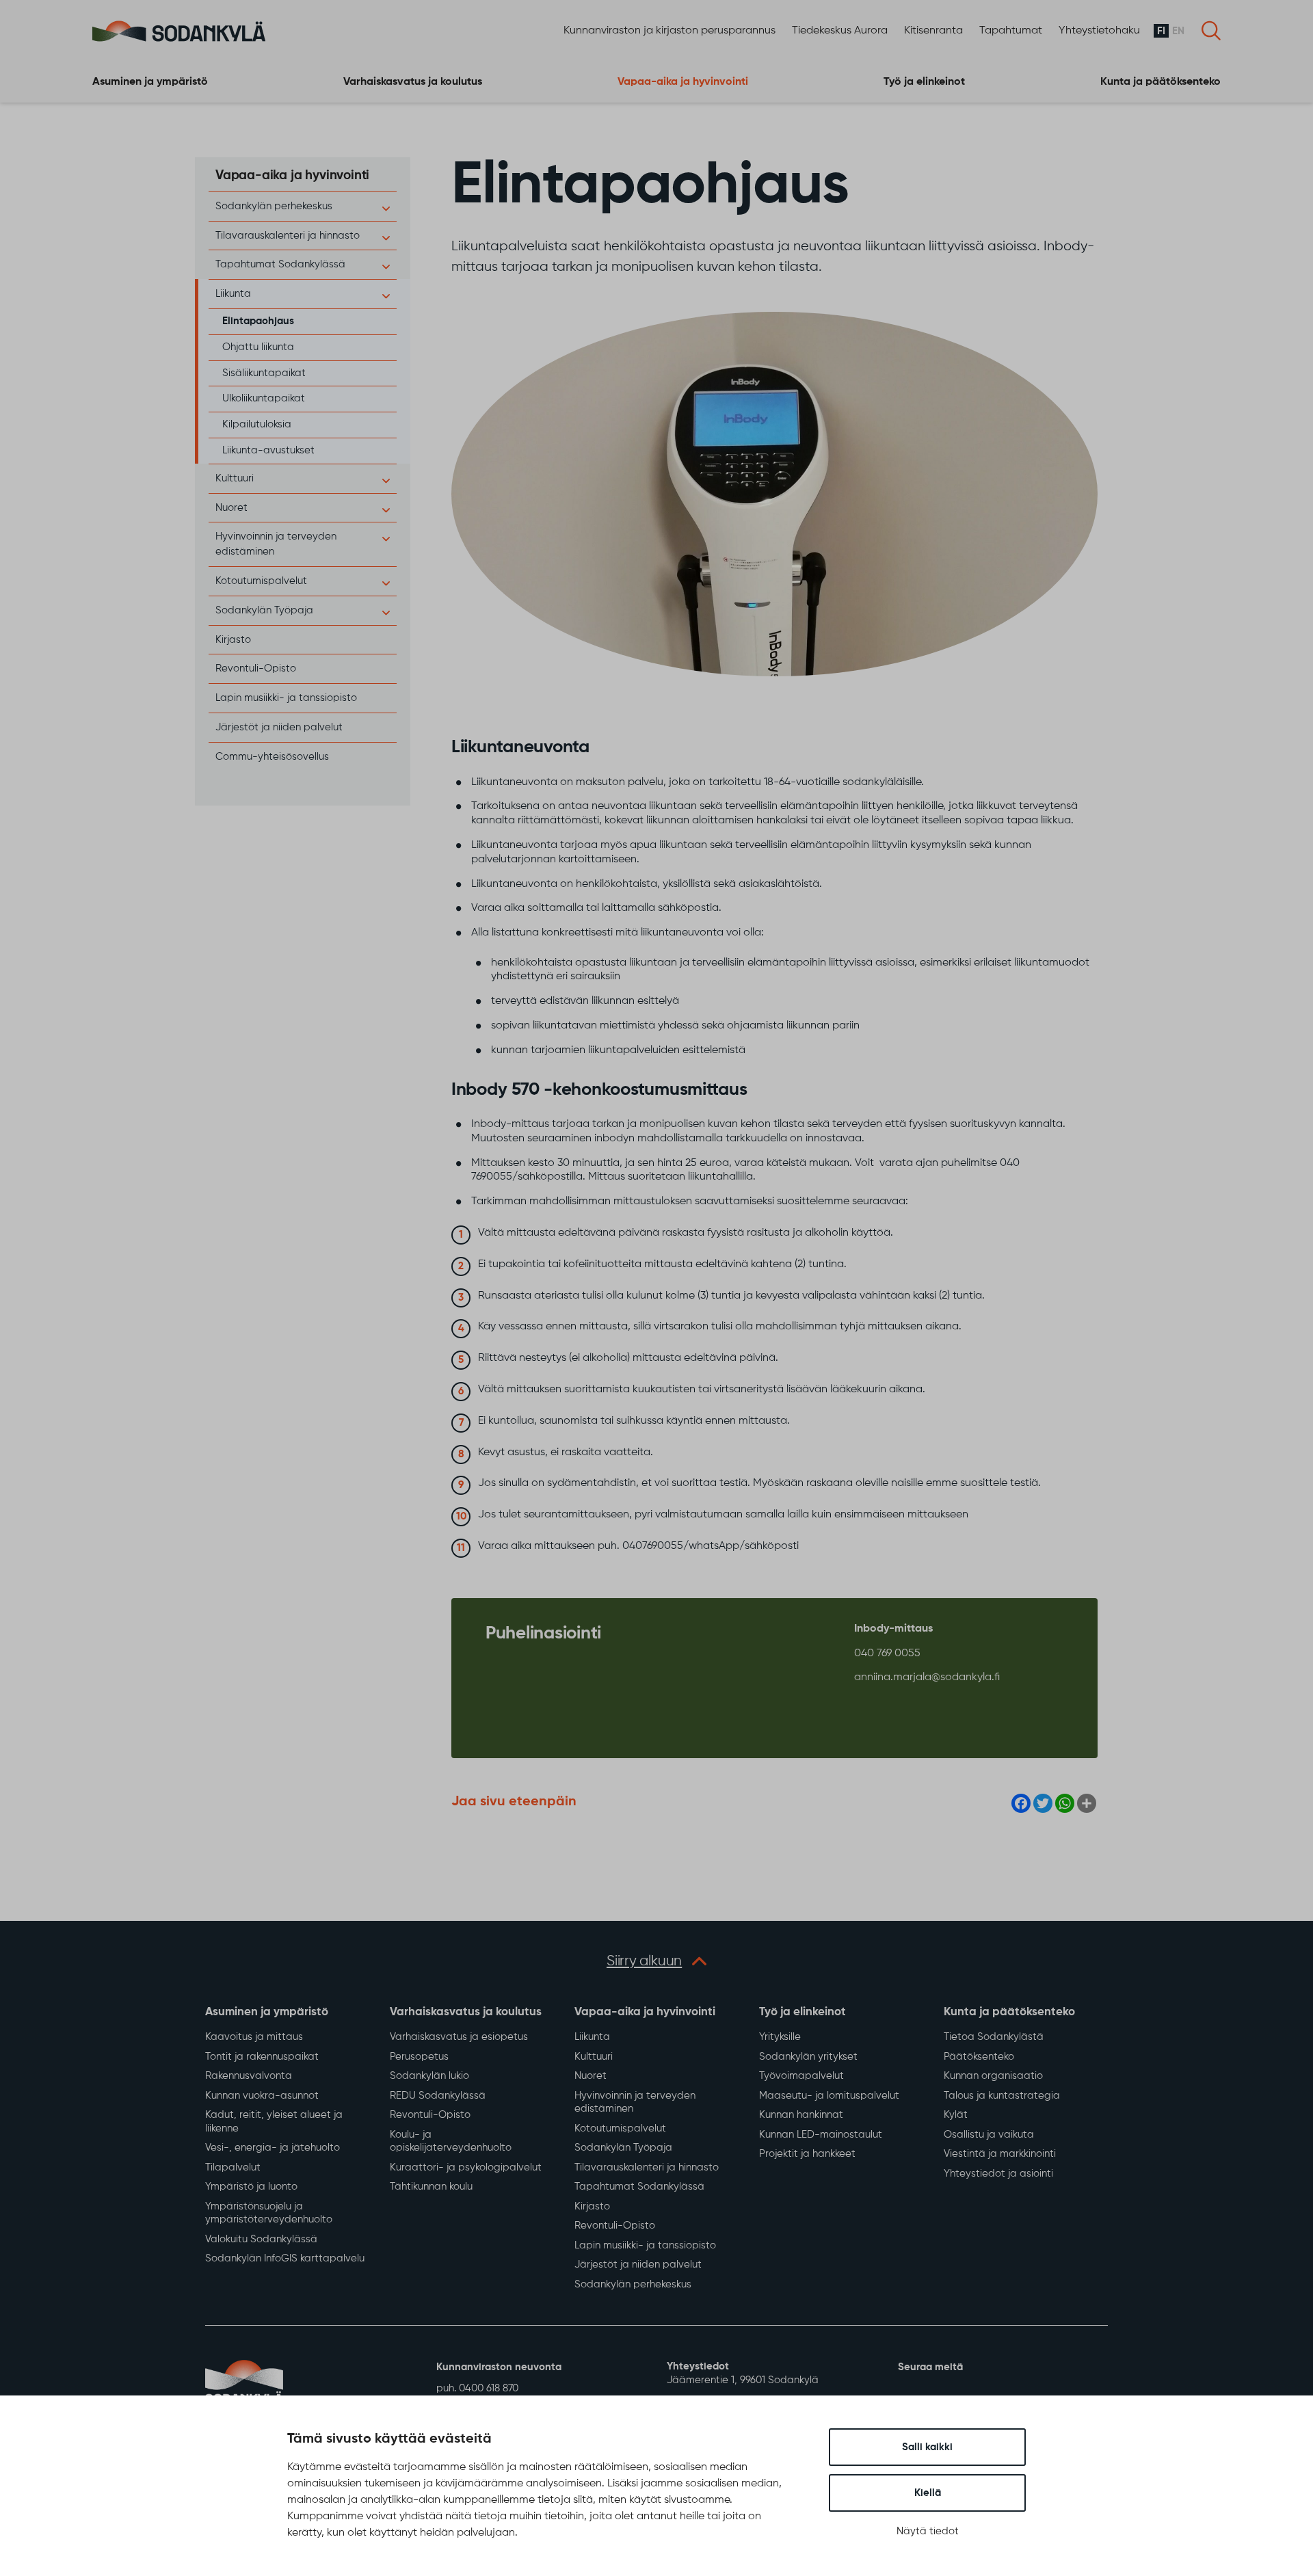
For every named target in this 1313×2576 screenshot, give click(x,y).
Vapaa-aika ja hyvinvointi (683, 82)
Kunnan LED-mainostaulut (821, 2135)
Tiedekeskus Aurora (840, 31)
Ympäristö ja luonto (251, 2187)
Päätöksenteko (979, 2057)
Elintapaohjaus (258, 321)
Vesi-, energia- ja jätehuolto (273, 2148)
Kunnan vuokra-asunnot (262, 2096)
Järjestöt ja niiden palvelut (279, 727)
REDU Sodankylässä (438, 2096)
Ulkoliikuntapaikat (264, 398)
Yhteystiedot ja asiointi (998, 2174)
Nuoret (231, 508)
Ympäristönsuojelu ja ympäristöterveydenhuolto (269, 2213)
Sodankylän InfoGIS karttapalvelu (285, 2258)
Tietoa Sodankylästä (994, 2037)
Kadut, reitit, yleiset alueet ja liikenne (274, 2122)
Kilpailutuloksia (257, 424)
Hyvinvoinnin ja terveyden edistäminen (635, 2102)
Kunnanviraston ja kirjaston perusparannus (669, 31)
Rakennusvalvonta (249, 2076)
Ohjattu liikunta (258, 347)
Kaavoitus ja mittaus (254, 2037)
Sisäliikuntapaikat (264, 373)
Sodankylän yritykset (808, 2057)
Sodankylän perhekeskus (274, 206)
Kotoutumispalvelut (261, 581)
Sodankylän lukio (429, 2076)
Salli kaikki (927, 2447)
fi (1161, 31)
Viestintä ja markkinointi (1000, 2154)
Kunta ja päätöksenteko (1161, 82)
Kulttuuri (235, 478)
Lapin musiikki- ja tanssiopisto (286, 698)
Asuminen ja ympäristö (150, 82)
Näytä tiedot (928, 2531)
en (1178, 31)
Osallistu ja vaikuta (989, 2135)
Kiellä (928, 2493)
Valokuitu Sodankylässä (261, 2239)
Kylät (956, 2115)
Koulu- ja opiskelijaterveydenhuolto (451, 2141)
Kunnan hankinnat (801, 2115)
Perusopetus (419, 2057)
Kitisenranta (933, 31)
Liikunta (233, 294)
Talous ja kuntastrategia (1002, 2096)
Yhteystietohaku (1099, 31)
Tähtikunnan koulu (431, 2187)
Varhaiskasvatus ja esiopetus (459, 2037)
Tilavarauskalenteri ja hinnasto (288, 236)
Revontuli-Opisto (256, 668)
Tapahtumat (1011, 31)
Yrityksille (780, 2037)
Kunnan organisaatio (993, 2076)
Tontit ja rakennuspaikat (262, 2057)
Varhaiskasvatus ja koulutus (413, 82)
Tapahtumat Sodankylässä (280, 264)
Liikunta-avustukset (268, 450)
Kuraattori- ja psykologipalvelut (466, 2167)
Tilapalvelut (233, 2167)
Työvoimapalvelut (801, 2076)
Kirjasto (233, 640)
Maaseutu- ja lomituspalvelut (829, 2096)
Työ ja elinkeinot (924, 82)
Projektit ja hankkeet (807, 2154)
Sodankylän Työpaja (264, 610)
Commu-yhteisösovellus (272, 757)
